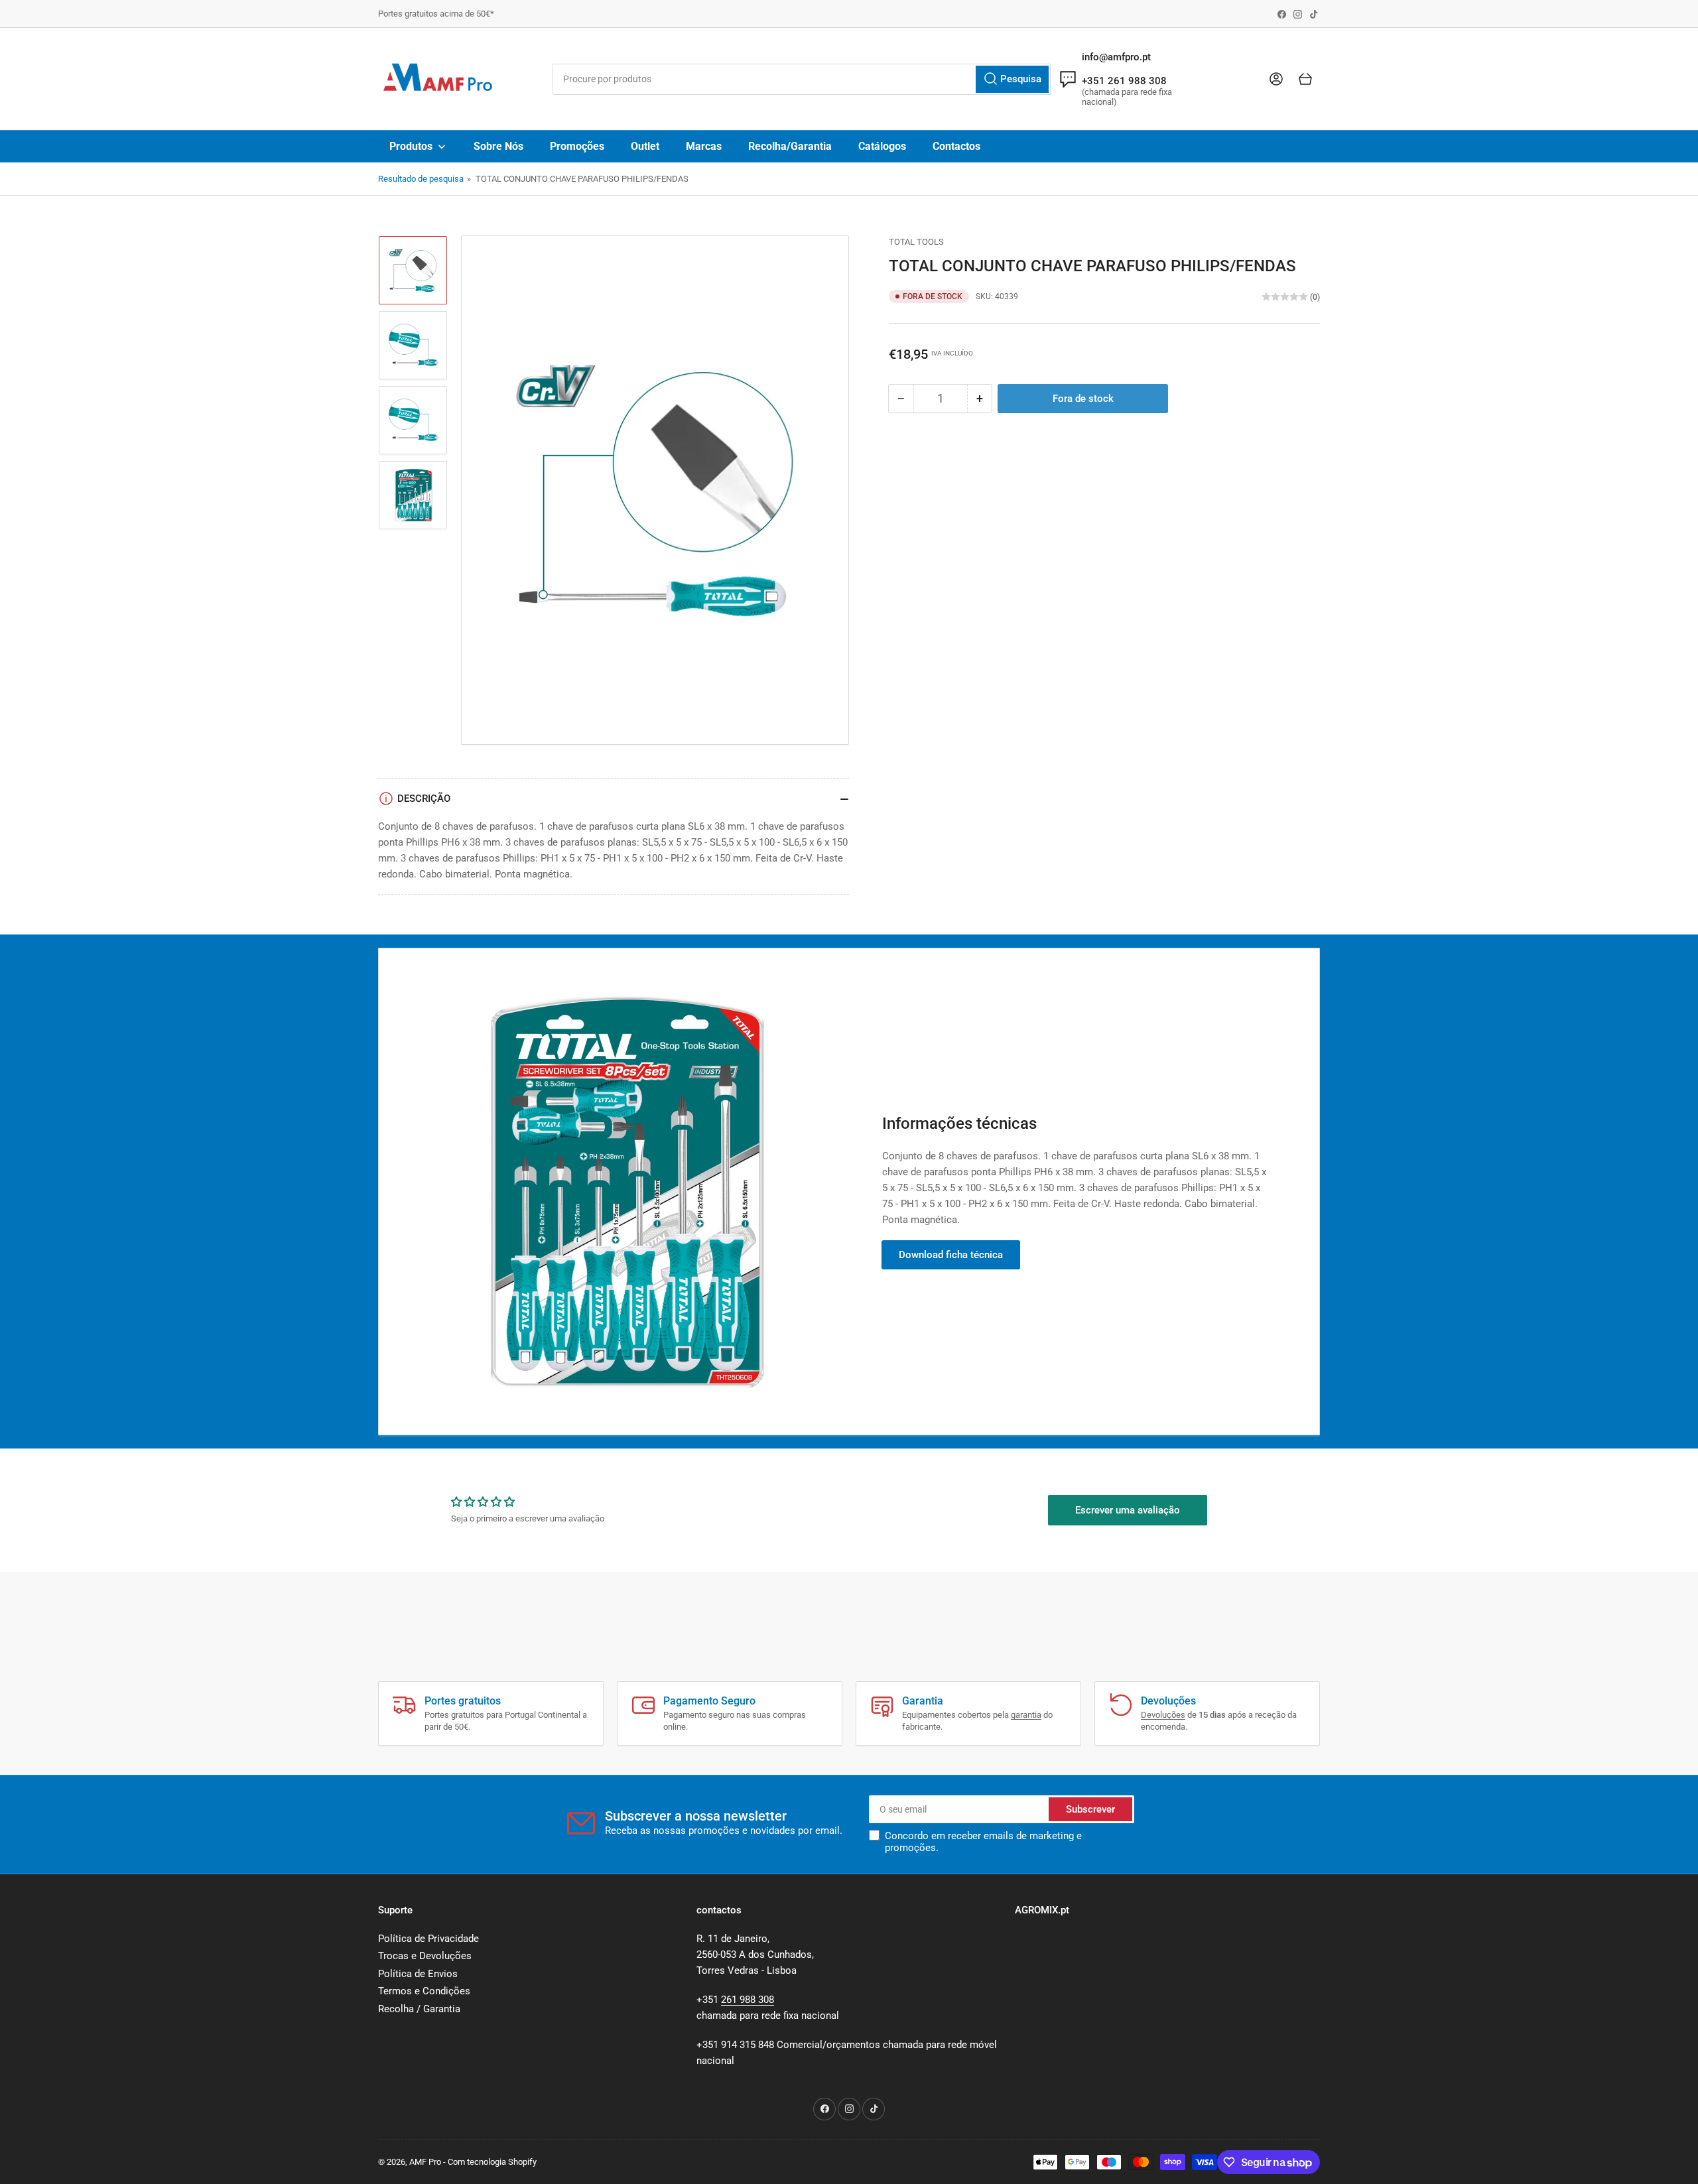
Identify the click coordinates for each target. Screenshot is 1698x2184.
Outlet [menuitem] (645, 146)
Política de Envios (418, 1974)
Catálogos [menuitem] (882, 146)
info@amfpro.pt (1116, 57)
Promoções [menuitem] (577, 146)
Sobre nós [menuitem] (498, 146)
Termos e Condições (424, 1991)
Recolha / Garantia (419, 2009)
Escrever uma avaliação (1128, 1510)
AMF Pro (425, 2162)
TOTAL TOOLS (916, 242)
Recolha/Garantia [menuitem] (790, 146)
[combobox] (801, 79)
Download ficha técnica (951, 1255)
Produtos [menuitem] (411, 146)
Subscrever (1090, 1809)
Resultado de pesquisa (421, 179)
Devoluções (1163, 1715)
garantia (1026, 1715)
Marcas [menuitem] (704, 146)
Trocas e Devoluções (425, 1956)
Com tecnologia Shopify (492, 2162)
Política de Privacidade (428, 1939)
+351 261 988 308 (1124, 81)
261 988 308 (748, 2000)
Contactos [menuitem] (956, 146)
